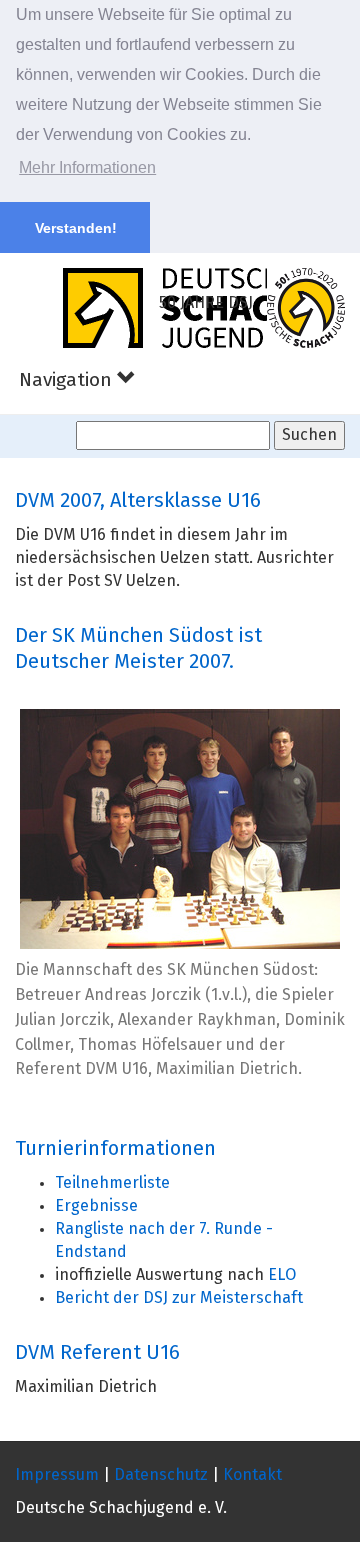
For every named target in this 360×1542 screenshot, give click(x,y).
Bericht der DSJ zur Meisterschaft (179, 1298)
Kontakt (252, 1475)
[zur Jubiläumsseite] (306, 308)
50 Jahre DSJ (206, 303)
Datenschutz (161, 1475)
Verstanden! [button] (76, 228)
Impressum (57, 1475)
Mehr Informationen (87, 167)
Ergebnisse (96, 1206)
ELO (282, 1275)
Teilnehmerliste (112, 1183)
